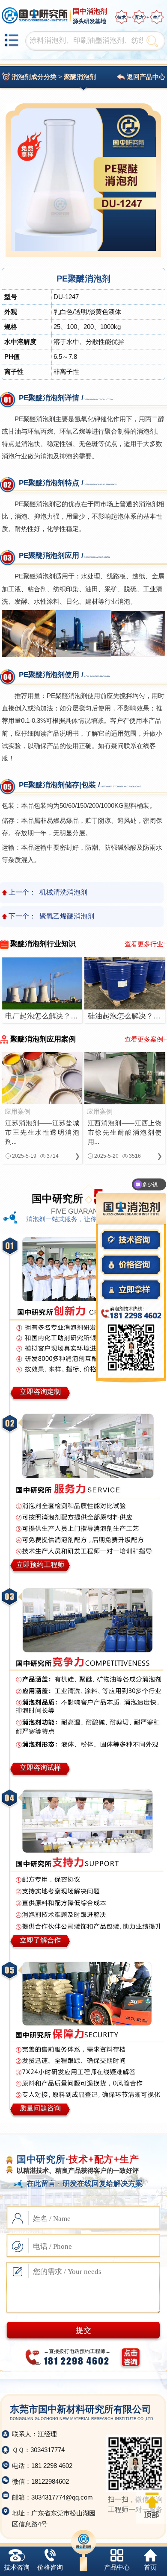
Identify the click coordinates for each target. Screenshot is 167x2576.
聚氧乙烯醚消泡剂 (67, 916)
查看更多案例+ (146, 1039)
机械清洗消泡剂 (63, 892)
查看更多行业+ (146, 944)
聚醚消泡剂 (80, 77)
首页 (150, 2567)
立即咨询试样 (40, 1768)
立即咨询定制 (40, 1392)
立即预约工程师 (40, 1565)
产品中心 (117, 2567)
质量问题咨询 (40, 2108)
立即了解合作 (40, 1940)
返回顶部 (151, 2506)
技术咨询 (17, 2567)
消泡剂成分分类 (34, 77)
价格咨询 (50, 2567)
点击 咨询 (131, 2357)
